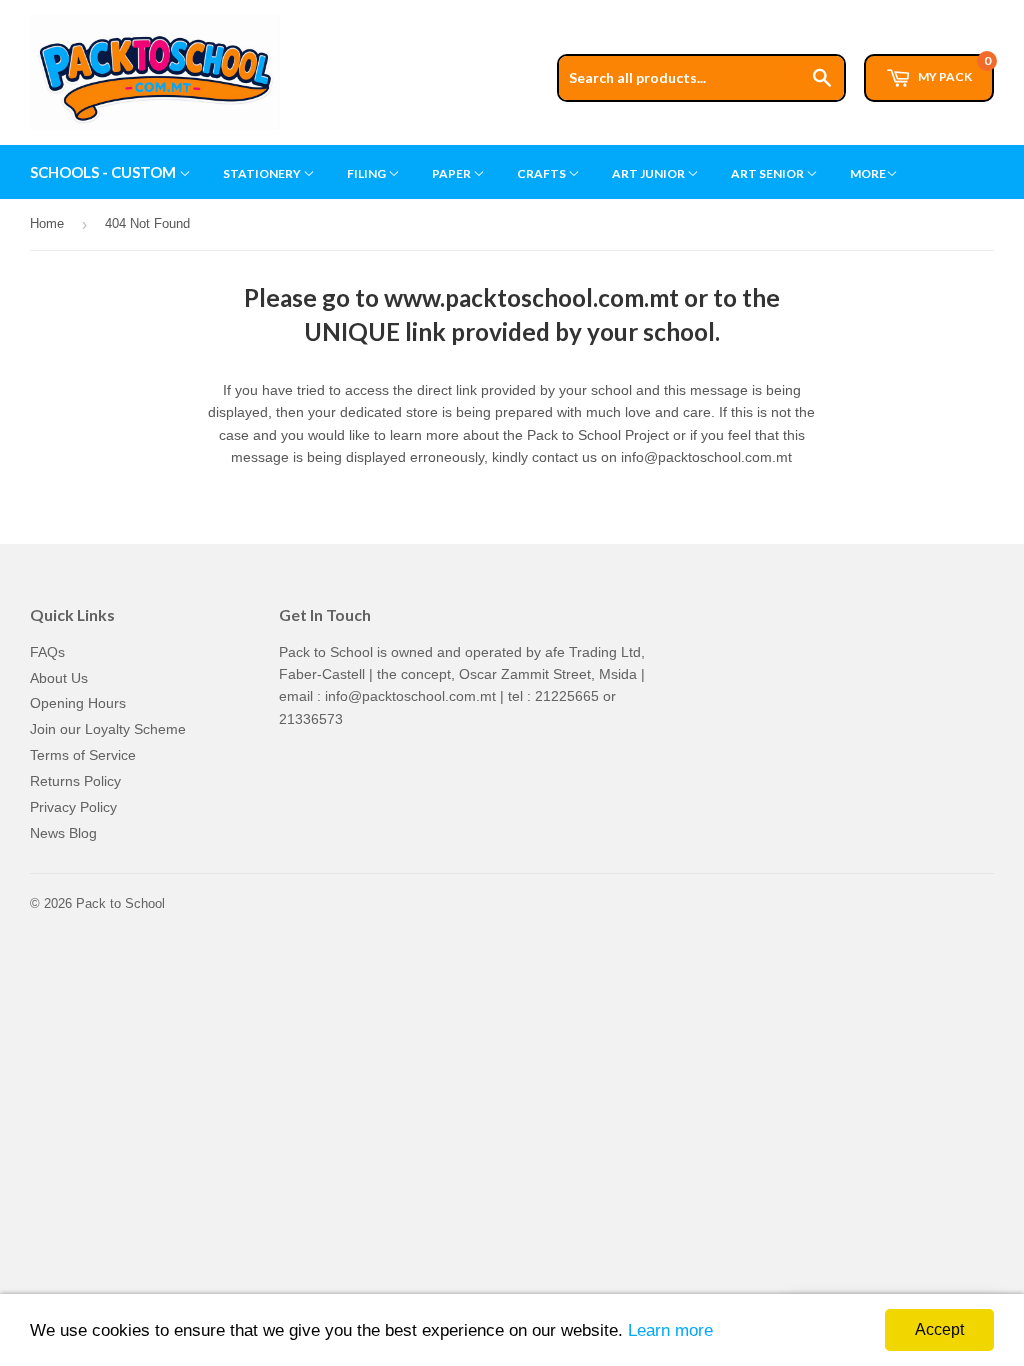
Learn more (670, 1330)
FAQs (47, 652)
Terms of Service (83, 755)
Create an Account (940, 9)
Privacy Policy (73, 807)
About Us (59, 678)
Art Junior (649, 173)
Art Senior (768, 173)
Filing (367, 173)
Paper (452, 173)
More (868, 173)
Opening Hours (78, 703)
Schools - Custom (104, 172)
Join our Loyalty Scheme (108, 729)
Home (47, 223)
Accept (939, 1329)
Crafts (542, 173)
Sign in (841, 9)
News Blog (63, 833)
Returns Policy (75, 781)
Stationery (263, 173)
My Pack (953, 69)
